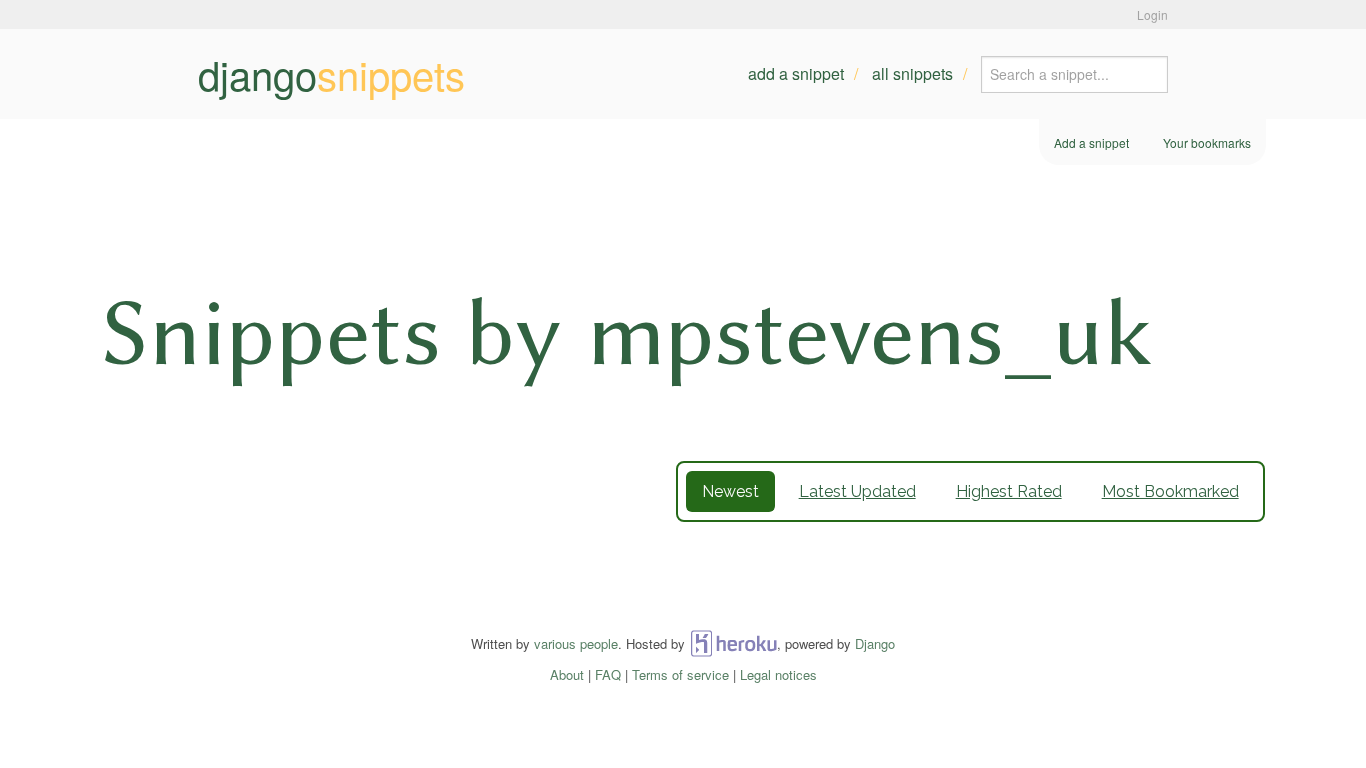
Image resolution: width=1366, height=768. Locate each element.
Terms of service (680, 674)
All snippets (912, 73)
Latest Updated (857, 491)
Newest (730, 491)
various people (576, 643)
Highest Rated (1009, 491)
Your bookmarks (1207, 142)
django (331, 74)
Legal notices (778, 674)
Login (1152, 14)
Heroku (733, 643)
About (567, 674)
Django (875, 643)
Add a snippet (796, 73)
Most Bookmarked (1170, 491)
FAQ (608, 674)
